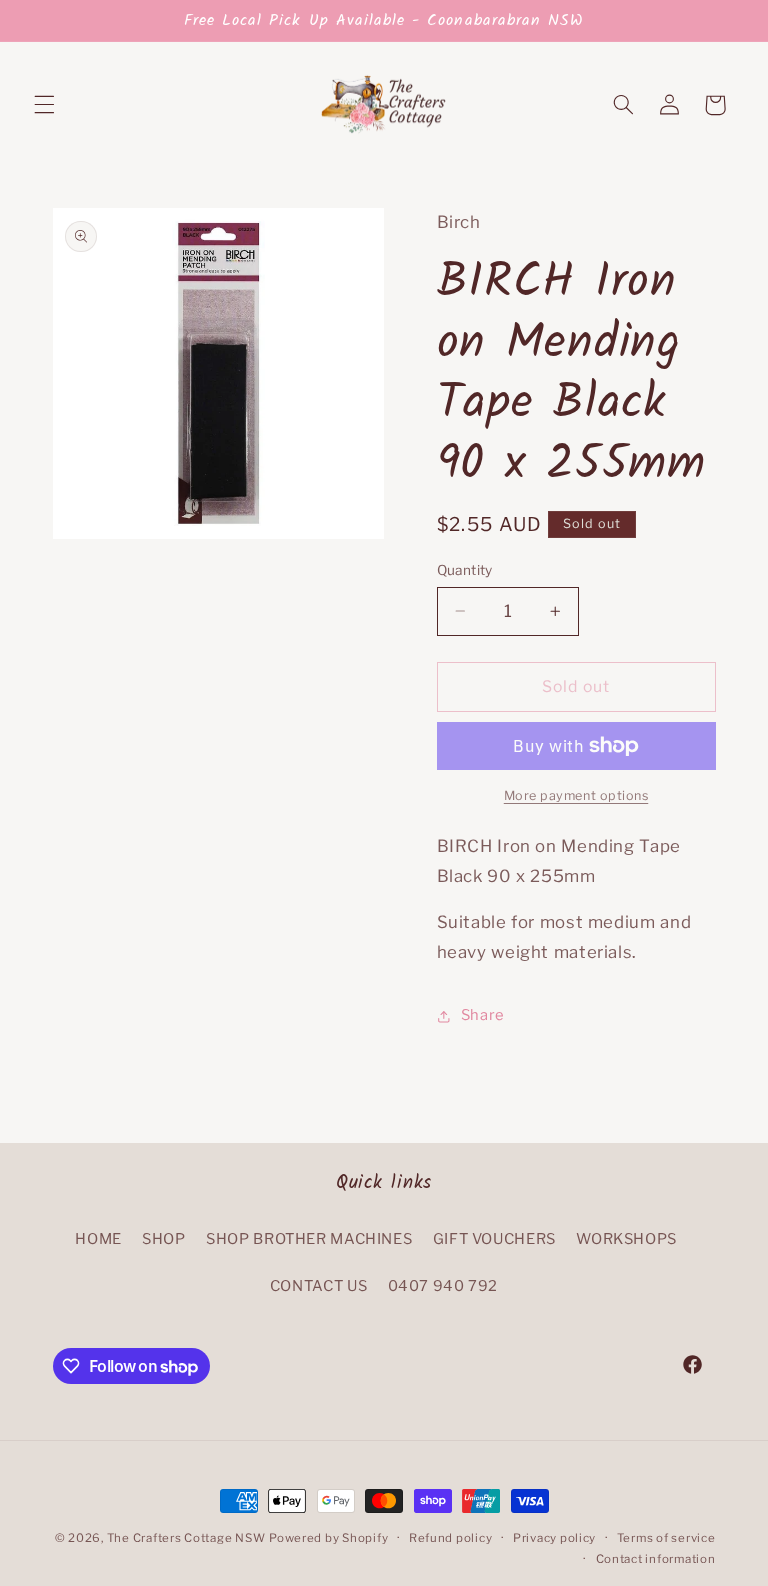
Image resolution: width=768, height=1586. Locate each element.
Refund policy (451, 1538)
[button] (44, 105)
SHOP (164, 1239)
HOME (98, 1239)
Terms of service (666, 1538)
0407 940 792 (443, 1286)
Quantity (465, 570)
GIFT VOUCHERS (494, 1239)
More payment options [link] (576, 795)
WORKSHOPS (626, 1239)
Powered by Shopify (328, 1538)
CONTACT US (318, 1286)
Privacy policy (554, 1538)
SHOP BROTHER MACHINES (309, 1239)
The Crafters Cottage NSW (186, 1538)
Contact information (656, 1559)
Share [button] (483, 1015)
